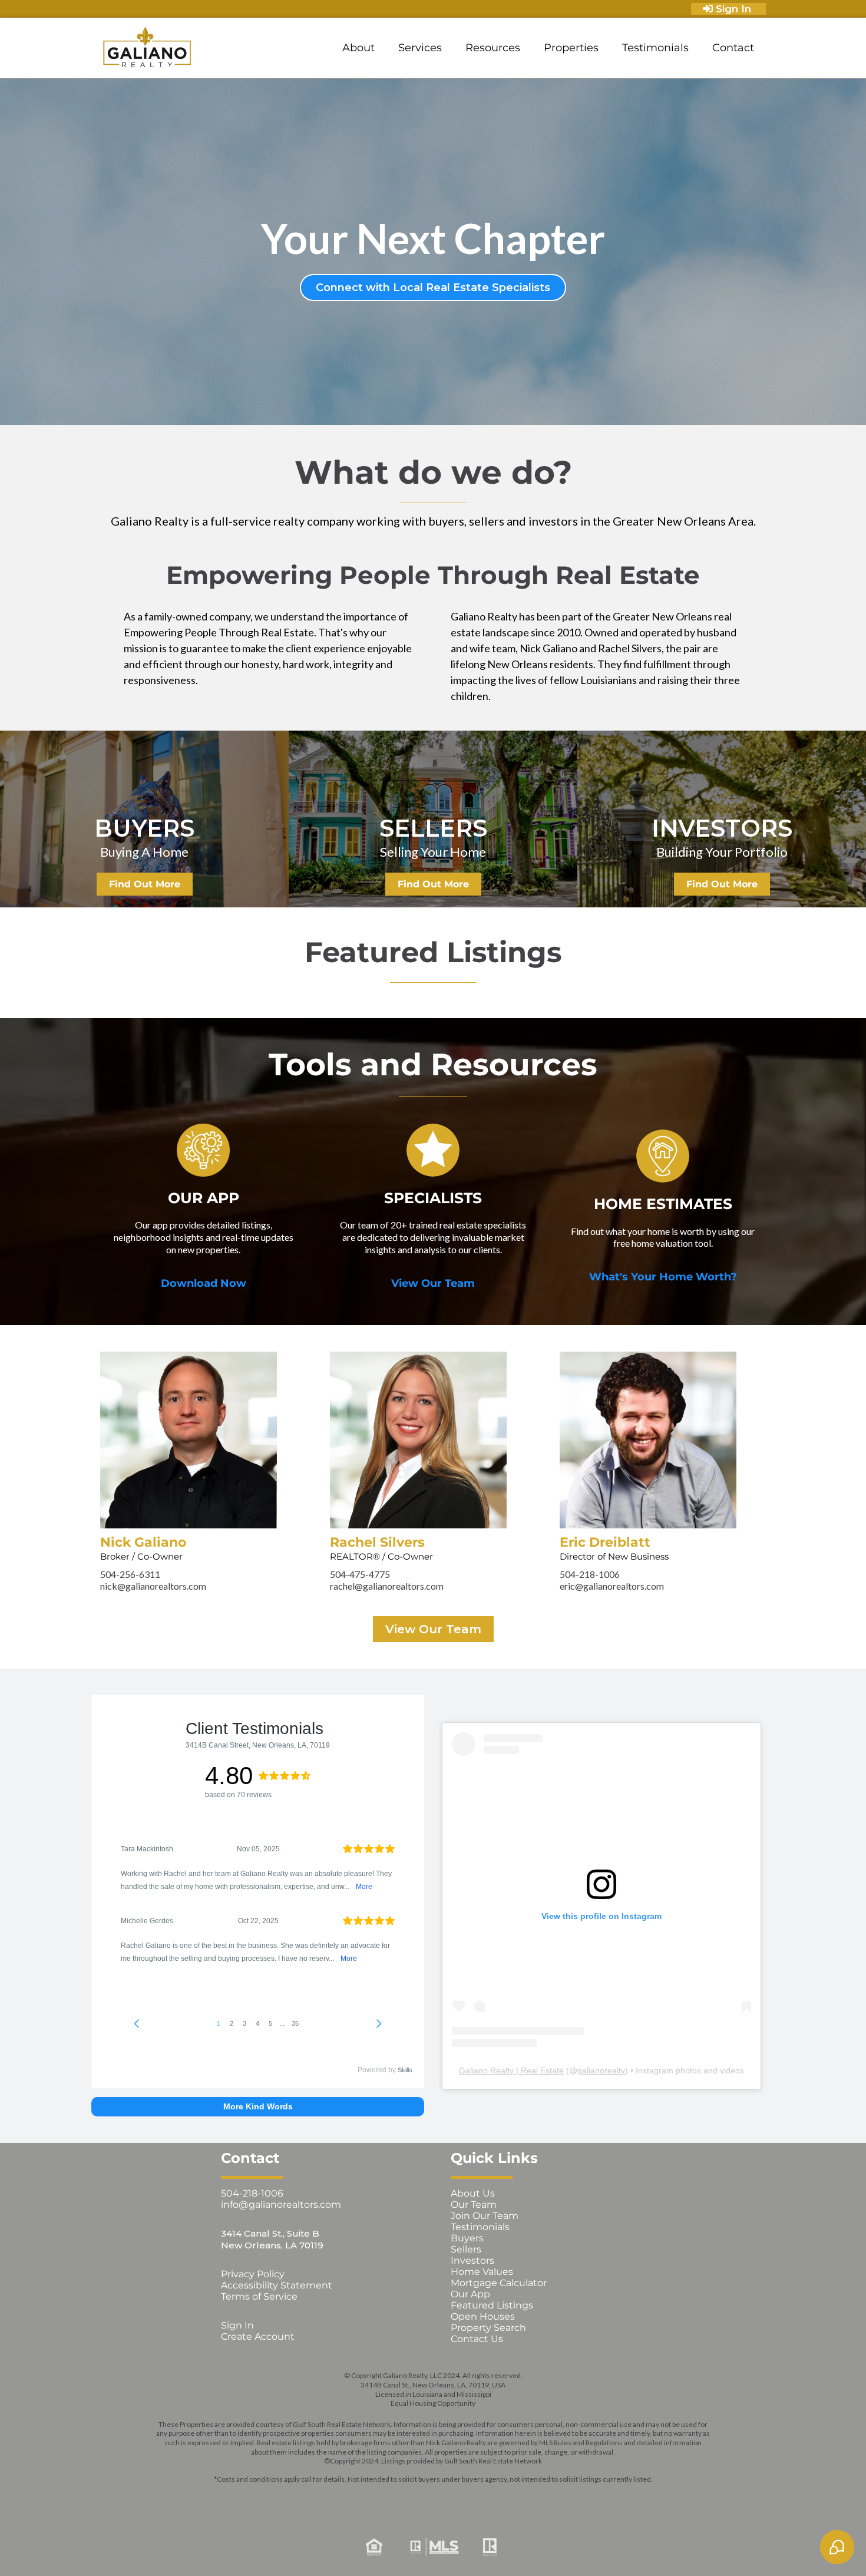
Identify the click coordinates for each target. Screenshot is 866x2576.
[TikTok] (517, 2498)
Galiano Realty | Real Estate (511, 2070)
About (358, 48)
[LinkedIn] (450, 2498)
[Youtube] (483, 2498)
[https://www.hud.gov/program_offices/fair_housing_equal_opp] (240, 2547)
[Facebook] (349, 2498)
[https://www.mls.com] (433, 2547)
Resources (493, 48)
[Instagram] (383, 2498)
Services (420, 48)
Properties (571, 48)
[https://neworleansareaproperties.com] (147, 48)
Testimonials (655, 48)
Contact (733, 48)
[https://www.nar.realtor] (626, 2547)
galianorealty (601, 2070)
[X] (416, 2498)
